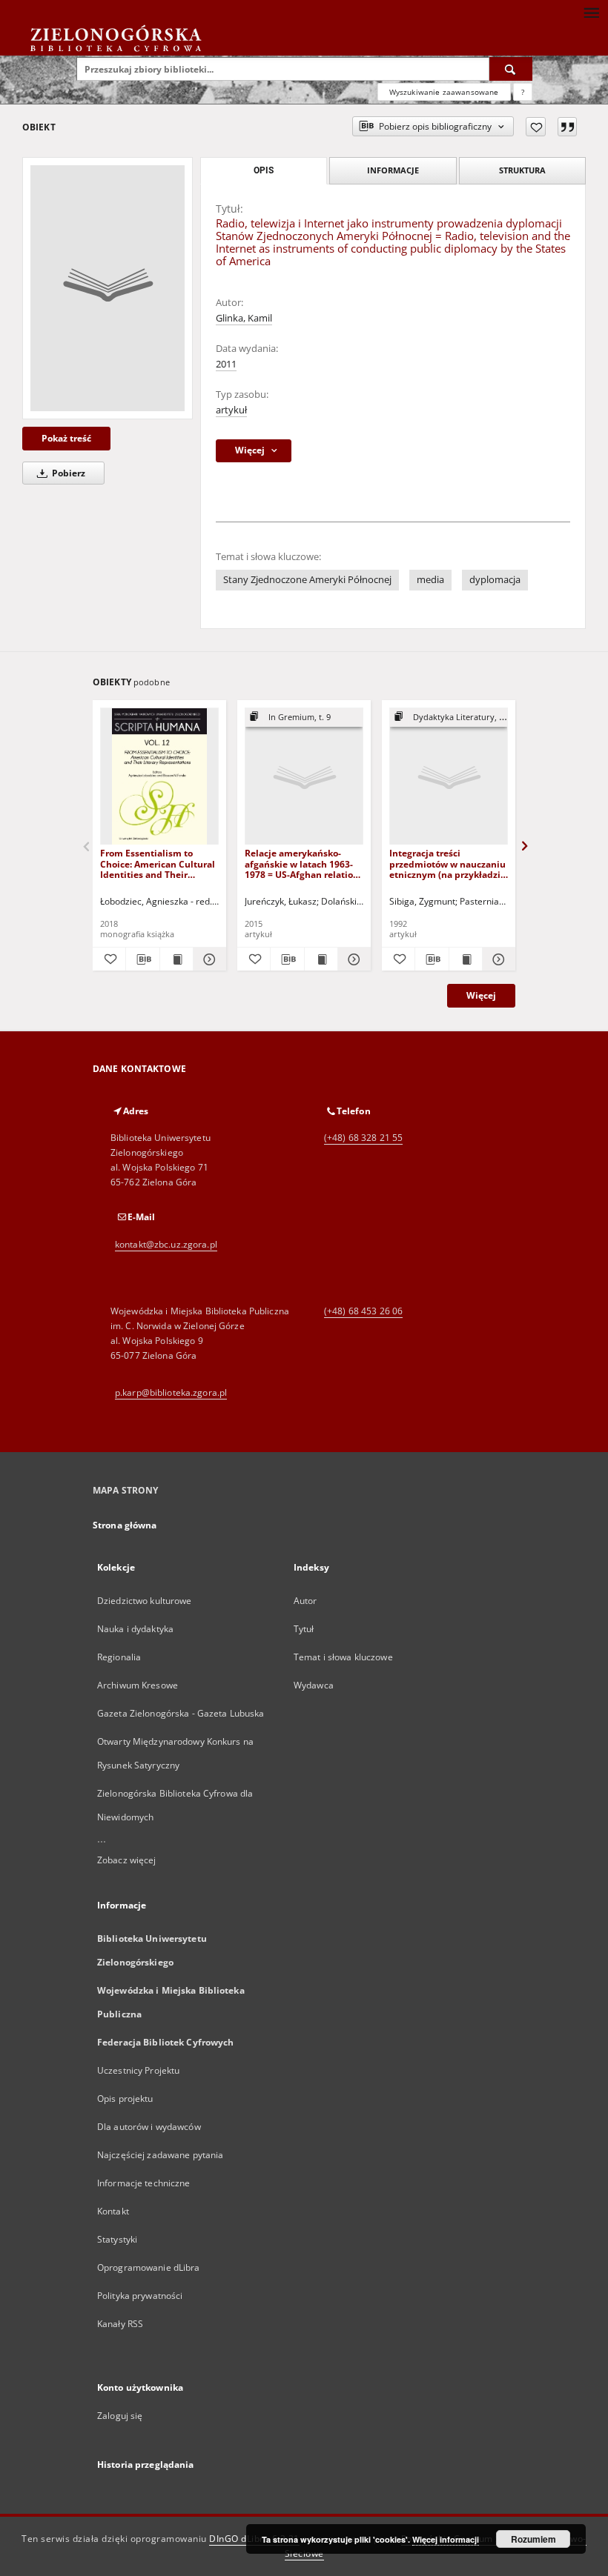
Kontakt (113, 2211)
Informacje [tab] (393, 170)
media (430, 580)
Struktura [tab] (522, 170)
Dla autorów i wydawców (149, 2127)
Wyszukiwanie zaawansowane (444, 92)
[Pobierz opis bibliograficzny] (142, 959)
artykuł (231, 410)
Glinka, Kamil (244, 318)
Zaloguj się (120, 2416)
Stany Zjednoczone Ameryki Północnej (307, 580)
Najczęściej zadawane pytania (160, 2155)
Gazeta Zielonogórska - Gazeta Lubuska (181, 1713)
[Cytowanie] (567, 127)
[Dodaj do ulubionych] (536, 127)
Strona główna (125, 1525)
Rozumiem (533, 2539)
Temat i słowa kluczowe (343, 1657)
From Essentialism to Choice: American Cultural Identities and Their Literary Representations (158, 863)
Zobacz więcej (127, 1860)
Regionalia (119, 1657)
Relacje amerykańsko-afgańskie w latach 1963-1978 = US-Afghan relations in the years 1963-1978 (304, 863)
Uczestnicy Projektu (138, 2070)
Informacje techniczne (144, 2183)
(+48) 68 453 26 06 (363, 1311)
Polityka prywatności (140, 2296)
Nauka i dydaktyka (135, 1629)
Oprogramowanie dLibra (149, 2267)
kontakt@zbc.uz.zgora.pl (166, 1244)
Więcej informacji (446, 2539)
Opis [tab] (264, 170)
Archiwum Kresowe (138, 1685)
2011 (226, 364)
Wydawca (314, 1685)
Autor (305, 1601)
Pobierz (67, 473)
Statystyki (117, 2239)
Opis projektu (125, 2099)
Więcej (481, 995)
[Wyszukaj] (511, 69)
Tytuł (304, 1629)
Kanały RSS (120, 2324)
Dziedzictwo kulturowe (145, 1601)
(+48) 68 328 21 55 (363, 1138)
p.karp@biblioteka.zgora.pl (171, 1392)
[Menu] (591, 12)
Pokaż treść (66, 438)
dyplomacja (495, 580)
